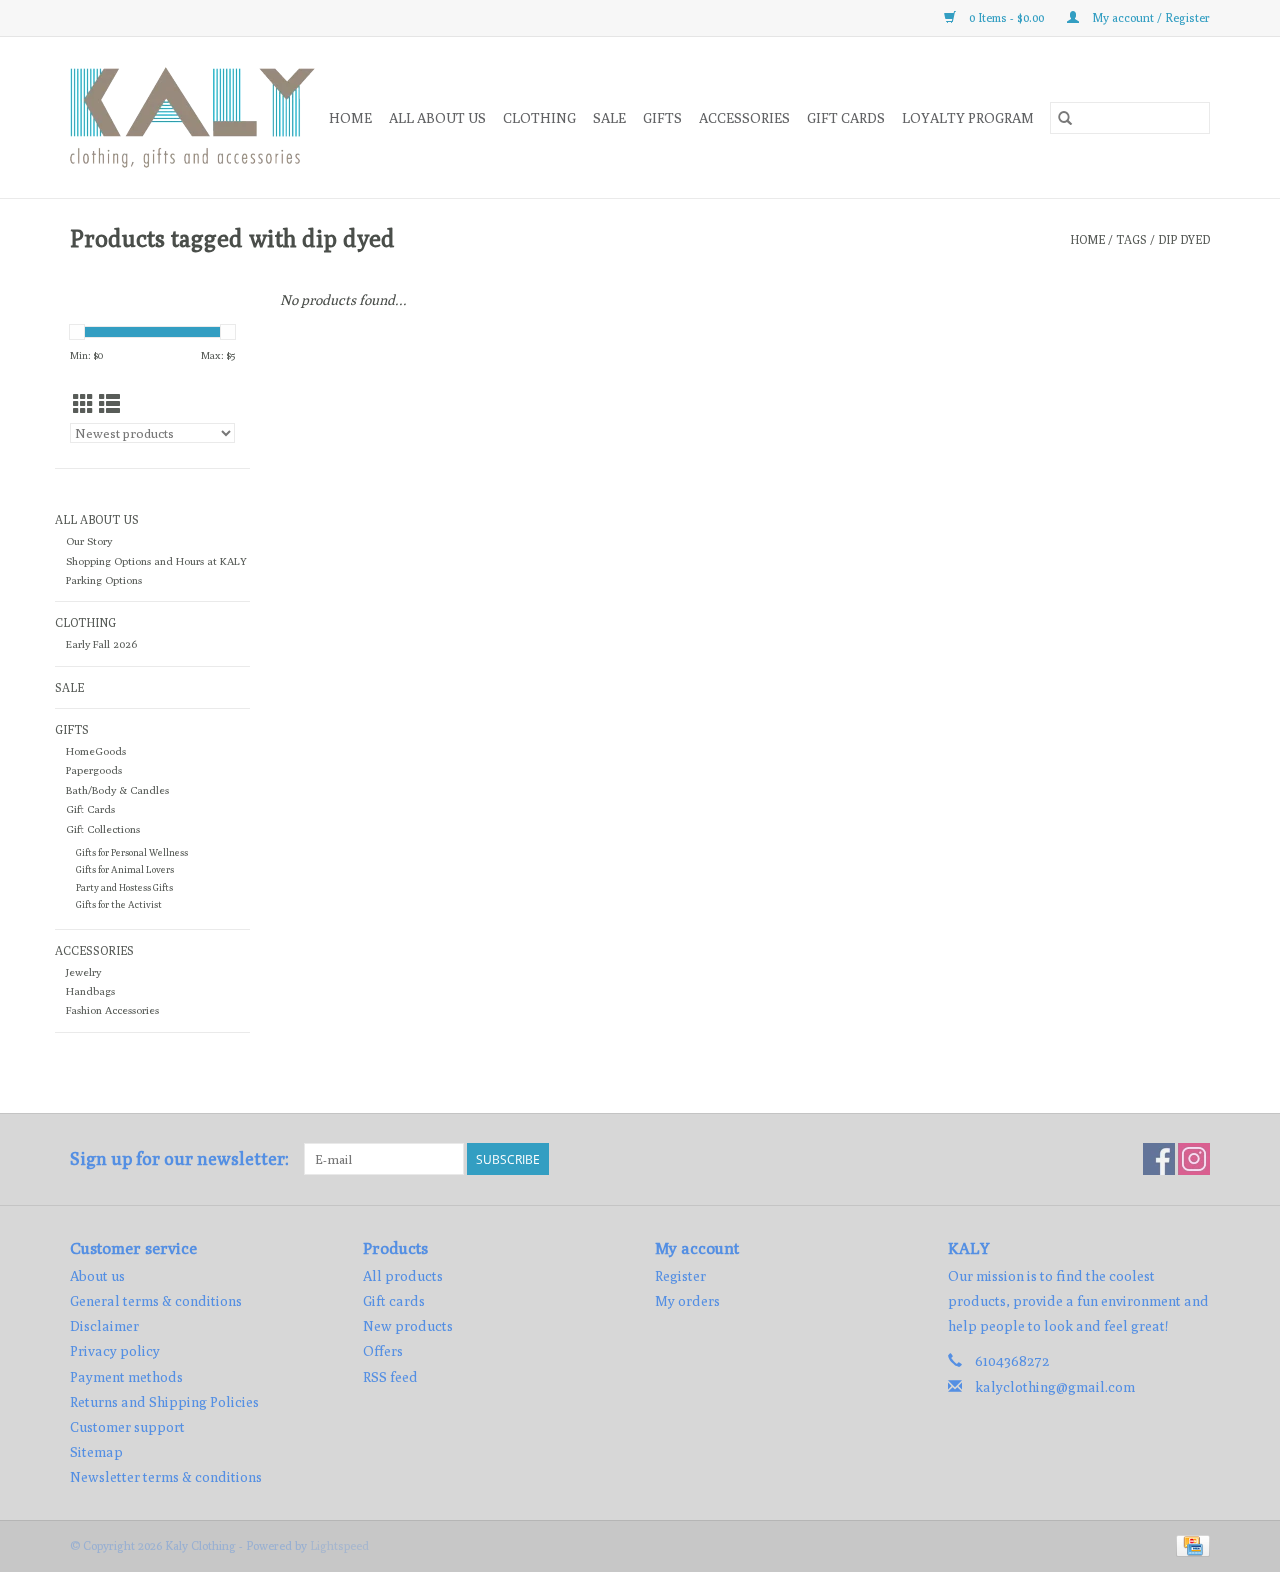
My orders (687, 1301)
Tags (1131, 239)
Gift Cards (90, 809)
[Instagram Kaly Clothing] (1194, 1159)
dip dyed (1184, 239)
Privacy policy (115, 1351)
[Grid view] (83, 404)
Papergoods (94, 770)
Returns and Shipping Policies (164, 1402)
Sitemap (96, 1452)
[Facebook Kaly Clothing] (1159, 1159)
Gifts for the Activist (119, 904)
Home (350, 118)
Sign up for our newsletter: (179, 1158)
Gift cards (846, 118)
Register (680, 1276)
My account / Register (1149, 17)
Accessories (744, 118)
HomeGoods (96, 751)
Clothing (539, 118)
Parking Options (104, 580)
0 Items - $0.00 (1006, 17)
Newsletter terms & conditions (166, 1477)
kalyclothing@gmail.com (1055, 1387)
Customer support (127, 1427)
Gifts (662, 118)
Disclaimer (104, 1326)
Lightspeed (339, 1545)
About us (97, 1276)
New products (408, 1326)
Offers (383, 1351)
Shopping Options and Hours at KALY (156, 561)
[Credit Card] (1189, 1544)
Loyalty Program (968, 118)
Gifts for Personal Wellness (132, 852)
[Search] (1065, 118)
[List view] (109, 404)
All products (403, 1276)
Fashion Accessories (112, 1010)
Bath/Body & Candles (117, 790)
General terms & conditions (156, 1301)
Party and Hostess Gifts (124, 887)
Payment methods (126, 1377)
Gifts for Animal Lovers (125, 869)
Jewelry (83, 972)
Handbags (90, 991)
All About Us (437, 118)
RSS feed (390, 1377)
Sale (609, 118)
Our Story (89, 541)
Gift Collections (103, 829)
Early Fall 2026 (101, 644)
